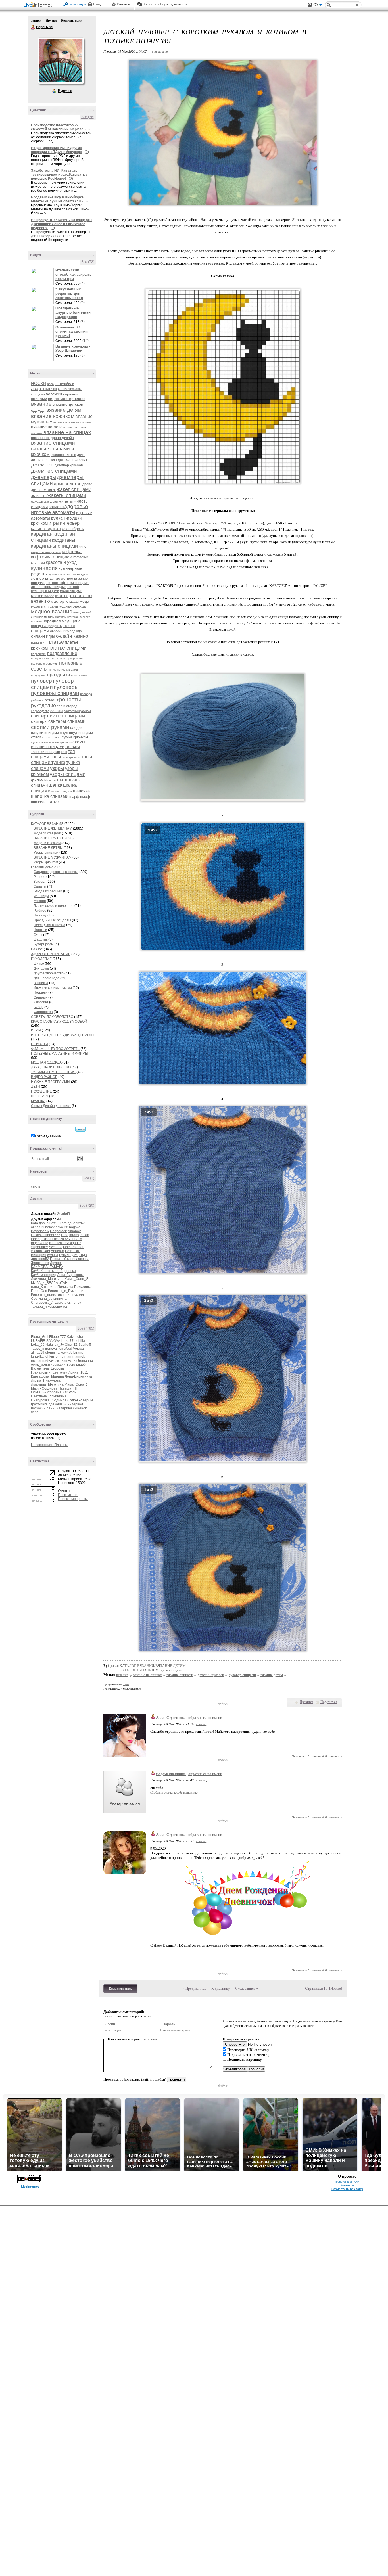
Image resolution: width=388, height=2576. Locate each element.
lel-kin (85, 1235)
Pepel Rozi (33, 27)
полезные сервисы (45, 664)
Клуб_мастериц (44, 1275)
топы (55, 757)
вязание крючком (53, 416)
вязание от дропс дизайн (52, 438)
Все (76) (88, 117)
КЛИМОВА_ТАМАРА (47, 1267)
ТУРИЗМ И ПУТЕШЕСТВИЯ (53, 1072)
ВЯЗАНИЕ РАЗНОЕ (49, 838)
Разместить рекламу (347, 2189)
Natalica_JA (58, 1243)
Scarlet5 (63, 1214)
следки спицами (45, 733)
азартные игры (47, 389)
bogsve (75, 1227)
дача (81, 455)
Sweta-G (56, 1247)
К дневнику (221, 1988)
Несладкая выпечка (49, 925)
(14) (85, 341)
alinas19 (38, 1227)
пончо (53, 670)
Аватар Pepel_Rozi (61, 61)
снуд (64, 733)
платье (56, 642)
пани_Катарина (44, 1287)
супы (35, 742)
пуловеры (66, 687)
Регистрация (77, 4)
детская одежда (44, 460)
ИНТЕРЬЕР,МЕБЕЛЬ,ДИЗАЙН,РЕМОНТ (63, 1035)
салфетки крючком (77, 711)
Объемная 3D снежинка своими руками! (72, 331)
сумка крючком (75, 737)
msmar (36, 1361)
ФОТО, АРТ (40, 1096)
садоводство (40, 711)
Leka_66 (38, 1345)
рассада (86, 694)
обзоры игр (59, 631)
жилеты (66, 501)
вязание (41, 404)
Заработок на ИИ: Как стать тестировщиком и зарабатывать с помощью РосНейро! (59, 175)
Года (83, 1255)
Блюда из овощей (48, 891)
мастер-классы (65, 601)
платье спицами (68, 648)
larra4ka (37, 1357)
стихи (36, 737)
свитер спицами (66, 716)
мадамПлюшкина (171, 1774)
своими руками (50, 727)
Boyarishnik (40, 1231)
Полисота (65, 1287)
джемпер (42, 465)
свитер (39, 716)
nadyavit (49, 1361)
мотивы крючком (55, 617)
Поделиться (329, 1702)
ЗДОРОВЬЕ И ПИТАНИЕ (51, 954)
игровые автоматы (53, 512)
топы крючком (71, 757)
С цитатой (316, 1756)
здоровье (76, 506)
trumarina (85, 1361)
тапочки (73, 747)
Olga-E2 (75, 1243)
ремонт (51, 700)
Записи (36, 20)
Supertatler (39, 1247)
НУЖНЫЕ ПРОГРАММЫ (51, 1082)
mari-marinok (75, 1357)
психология (79, 675)
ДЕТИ (36, 1087)
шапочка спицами (50, 796)
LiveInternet (39, 5)
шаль (63, 780)
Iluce (65, 1235)
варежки (54, 394)
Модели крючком (47, 843)
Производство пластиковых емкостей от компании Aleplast (57, 127)
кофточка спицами (52, 557)
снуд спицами (81, 733)
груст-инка (39, 1404)
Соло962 (75, 1400)
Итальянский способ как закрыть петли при (74, 274)
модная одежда (72, 606)
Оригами (40, 997)
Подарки (40, 993)
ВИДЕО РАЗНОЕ (44, 1077)
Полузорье (83, 1287)
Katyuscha (75, 1337)
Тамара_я (39, 1307)
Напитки (40, 930)
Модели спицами (47, 833)
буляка (53, 1255)
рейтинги (37, 700)
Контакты (347, 2185)
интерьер (70, 523)
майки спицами (71, 591)
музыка (36, 621)
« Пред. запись (194, 1988)
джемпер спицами (54, 471)
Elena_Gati (40, 1337)
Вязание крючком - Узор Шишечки (73, 348)
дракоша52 (40, 1259)
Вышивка (41, 983)
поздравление (62, 653)
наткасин (38, 1408)
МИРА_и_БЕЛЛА (44, 1283)
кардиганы (63, 540)
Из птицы (41, 896)
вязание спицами (53, 443)
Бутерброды (44, 944)
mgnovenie (40, 1243)
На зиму (40, 915)
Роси (73, 1392)
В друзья (65, 91)
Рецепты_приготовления (51, 1295)
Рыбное (40, 911)
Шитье (39, 964)
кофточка (72, 552)
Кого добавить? (72, 1223)
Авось (148, 4)
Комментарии (72, 20)
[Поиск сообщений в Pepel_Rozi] (81, 1129)
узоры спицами (68, 774)
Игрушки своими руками (53, 988)
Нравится (306, 1702)
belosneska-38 (57, 1227)
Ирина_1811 (78, 1372)
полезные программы (68, 658)
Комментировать (120, 1989)
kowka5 (66, 1353)
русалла (79, 1295)
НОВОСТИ (39, 1044)
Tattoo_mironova (44, 1349)
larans (74, 1235)
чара (35, 1412)
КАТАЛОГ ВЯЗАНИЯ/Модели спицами (151, 1670)
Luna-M (76, 1239)
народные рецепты (47, 626)
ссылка (201, 1724)
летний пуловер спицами (55, 589)
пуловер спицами (52, 684)
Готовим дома (42, 867)
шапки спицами (62, 791)
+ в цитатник (159, 51)
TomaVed (65, 1349)
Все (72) (88, 262)
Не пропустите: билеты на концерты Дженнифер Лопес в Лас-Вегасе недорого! (62, 224)
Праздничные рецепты (52, 920)
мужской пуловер (79, 617)
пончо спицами (68, 670)
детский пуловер (211, 1675)
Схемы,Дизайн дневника (51, 1106)
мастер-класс (43, 596)
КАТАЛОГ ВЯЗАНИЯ (47, 824)
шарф (74, 797)
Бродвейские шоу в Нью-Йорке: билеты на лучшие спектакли (58, 199)
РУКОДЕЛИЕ (41, 959)
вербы (88, 1400)
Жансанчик (40, 1263)
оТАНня (65, 1283)
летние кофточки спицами (67, 583)
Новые (336, 1988)
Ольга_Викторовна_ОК (49, 1392)
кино (83, 546)
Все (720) (87, 1206)
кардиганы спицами (54, 546)
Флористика (43, 1012)
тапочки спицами (45, 752)
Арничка (58, 1251)
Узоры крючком (46, 862)
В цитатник (333, 1756)
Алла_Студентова (171, 1718)
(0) (88, 129)
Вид (318, 6)
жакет (50, 490)
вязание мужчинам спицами (73, 422)
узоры (57, 768)
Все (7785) (86, 1328)
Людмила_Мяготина (47, 1279)
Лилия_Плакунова (46, 1380)
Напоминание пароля (175, 2030)
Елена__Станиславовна (70, 1259)
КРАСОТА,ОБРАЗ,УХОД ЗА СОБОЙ (59, 1022)
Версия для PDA (347, 2182)
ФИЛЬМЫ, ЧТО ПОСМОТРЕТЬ (55, 1049)
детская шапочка (72, 460)
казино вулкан (46, 529)
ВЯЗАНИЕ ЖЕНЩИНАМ (53, 828)
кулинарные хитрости (64, 574)
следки (76, 728)
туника (58, 762)
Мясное (40, 901)
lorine (35, 1239)
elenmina (52, 1353)
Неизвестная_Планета (50, 1445)
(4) (83, 284)
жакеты (39, 496)
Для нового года (46, 978)
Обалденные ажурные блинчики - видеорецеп (74, 312)
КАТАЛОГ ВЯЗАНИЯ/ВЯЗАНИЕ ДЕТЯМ (153, 1666)
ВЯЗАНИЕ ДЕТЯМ (48, 848)
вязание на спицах (67, 432)
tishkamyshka (67, 1361)
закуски (56, 507)
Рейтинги (123, 4)
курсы (85, 574)
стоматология (52, 737)
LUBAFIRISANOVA (55, 1239)
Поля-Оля (39, 1291)
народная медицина (62, 621)
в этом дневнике (48, 1136)
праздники (59, 675)
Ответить (299, 1756)
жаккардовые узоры (44, 502)
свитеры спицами (67, 721)
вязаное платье (63, 455)
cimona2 (74, 1231)
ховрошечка (57, 1307)
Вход (97, 4)
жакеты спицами (67, 495)
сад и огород (67, 706)
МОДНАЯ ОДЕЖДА (46, 1062)
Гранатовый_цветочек (49, 1372)
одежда (76, 631)
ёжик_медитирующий (48, 1365)
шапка (55, 785)
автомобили (64, 384)
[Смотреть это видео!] (43, 277)
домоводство (68, 484)
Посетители (68, 1495)
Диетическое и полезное (54, 906)
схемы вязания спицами (58, 744)
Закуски (40, 882)
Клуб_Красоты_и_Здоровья (53, 1271)
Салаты (40, 886)
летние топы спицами (49, 587)
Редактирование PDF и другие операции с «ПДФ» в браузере (56, 150)
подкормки (39, 654)
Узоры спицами (46, 853)
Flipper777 (52, 1235)
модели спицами (44, 606)
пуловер (41, 681)
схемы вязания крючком (55, 742)
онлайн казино (72, 636)
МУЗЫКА (38, 1101)
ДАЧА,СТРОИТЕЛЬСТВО (51, 1067)
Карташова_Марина (47, 1376)
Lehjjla (80, 1341)
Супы (38, 935)
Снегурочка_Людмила (49, 1303)
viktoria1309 (40, 1251)
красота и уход (61, 562)
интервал (75, 1404)
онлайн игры (43, 636)
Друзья (51, 20)
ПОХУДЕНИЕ (41, 1091)
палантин (39, 643)
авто (50, 384)
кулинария (44, 568)
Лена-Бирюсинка (71, 1275)
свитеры (39, 721)
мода (84, 601)
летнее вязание (46, 578)
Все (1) (89, 1178)
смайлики (149, 2039)
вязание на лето (47, 427)
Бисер (38, 1007)
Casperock (58, 1231)
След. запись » (247, 1988)
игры (54, 523)
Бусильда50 (69, 1255)
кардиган (42, 534)
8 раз (126, 1684)
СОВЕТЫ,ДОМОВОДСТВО (52, 1017)
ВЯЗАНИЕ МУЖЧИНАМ (53, 857)
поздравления (41, 658)
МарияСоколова (44, 1388)
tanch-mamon (74, 1247)
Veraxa (78, 1349)
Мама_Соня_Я (77, 1279)
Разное (39, 877)
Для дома (41, 968)
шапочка (81, 791)
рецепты (70, 699)
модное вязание (52, 611)
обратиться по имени (205, 1718)
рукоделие (43, 706)
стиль (36, 1186)
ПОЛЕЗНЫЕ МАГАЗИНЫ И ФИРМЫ (60, 1054)
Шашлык (40, 939)
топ (64, 752)
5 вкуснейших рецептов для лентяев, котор (69, 293)
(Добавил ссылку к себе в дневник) (174, 1792)
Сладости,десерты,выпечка (56, 872)
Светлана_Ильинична (49, 1299)
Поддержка (310, 5)
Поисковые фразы (73, 1499)
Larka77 (67, 1341)
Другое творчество (49, 973)
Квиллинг (41, 1002)
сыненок (74, 1303)
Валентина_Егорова (47, 1368)
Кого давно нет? (44, 1223)
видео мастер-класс (67, 399)
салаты (57, 711)
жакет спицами (74, 489)
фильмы (39, 780)
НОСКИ (39, 383)
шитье (52, 801)
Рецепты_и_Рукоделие (67, 1291)
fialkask (37, 1235)
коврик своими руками (46, 552)
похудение (39, 675)
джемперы (43, 477)
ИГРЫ (36, 1030)
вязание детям (64, 410)
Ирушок (56, 1263)
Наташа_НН (68, 1388)
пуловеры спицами (55, 693)
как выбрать (73, 529)
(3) (83, 322)
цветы (52, 780)
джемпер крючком (69, 465)
